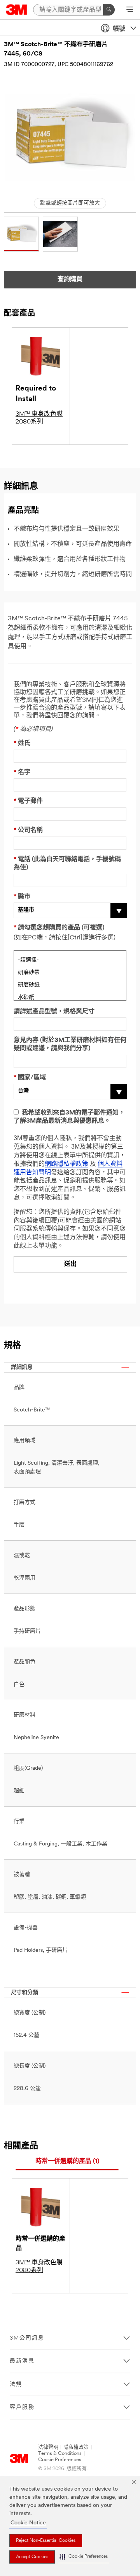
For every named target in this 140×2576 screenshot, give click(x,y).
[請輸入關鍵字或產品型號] (109, 10)
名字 (22, 772)
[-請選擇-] (70, 959)
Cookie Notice (28, 2523)
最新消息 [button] (22, 2361)
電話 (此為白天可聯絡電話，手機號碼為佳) (67, 864)
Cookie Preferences (60, 2460)
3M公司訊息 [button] (27, 2338)
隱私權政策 (76, 2447)
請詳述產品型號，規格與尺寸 (54, 1012)
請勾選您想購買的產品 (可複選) (59, 928)
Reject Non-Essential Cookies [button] (46, 2541)
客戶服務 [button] (22, 2407)
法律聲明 (48, 2447)
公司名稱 (28, 830)
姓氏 (22, 743)
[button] (84, 2557)
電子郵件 (28, 801)
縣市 (22, 897)
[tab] (67, 2162)
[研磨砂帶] (70, 972)
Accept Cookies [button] (32, 2557)
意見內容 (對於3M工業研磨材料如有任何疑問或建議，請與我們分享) (70, 1044)
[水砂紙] (70, 996)
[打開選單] (130, 10)
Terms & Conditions (60, 2454)
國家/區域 (30, 1078)
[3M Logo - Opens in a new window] (17, 10)
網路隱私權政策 (66, 1164)
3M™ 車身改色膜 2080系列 (39, 418)
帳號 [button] (119, 29)
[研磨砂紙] (70, 984)
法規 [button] (16, 2384)
